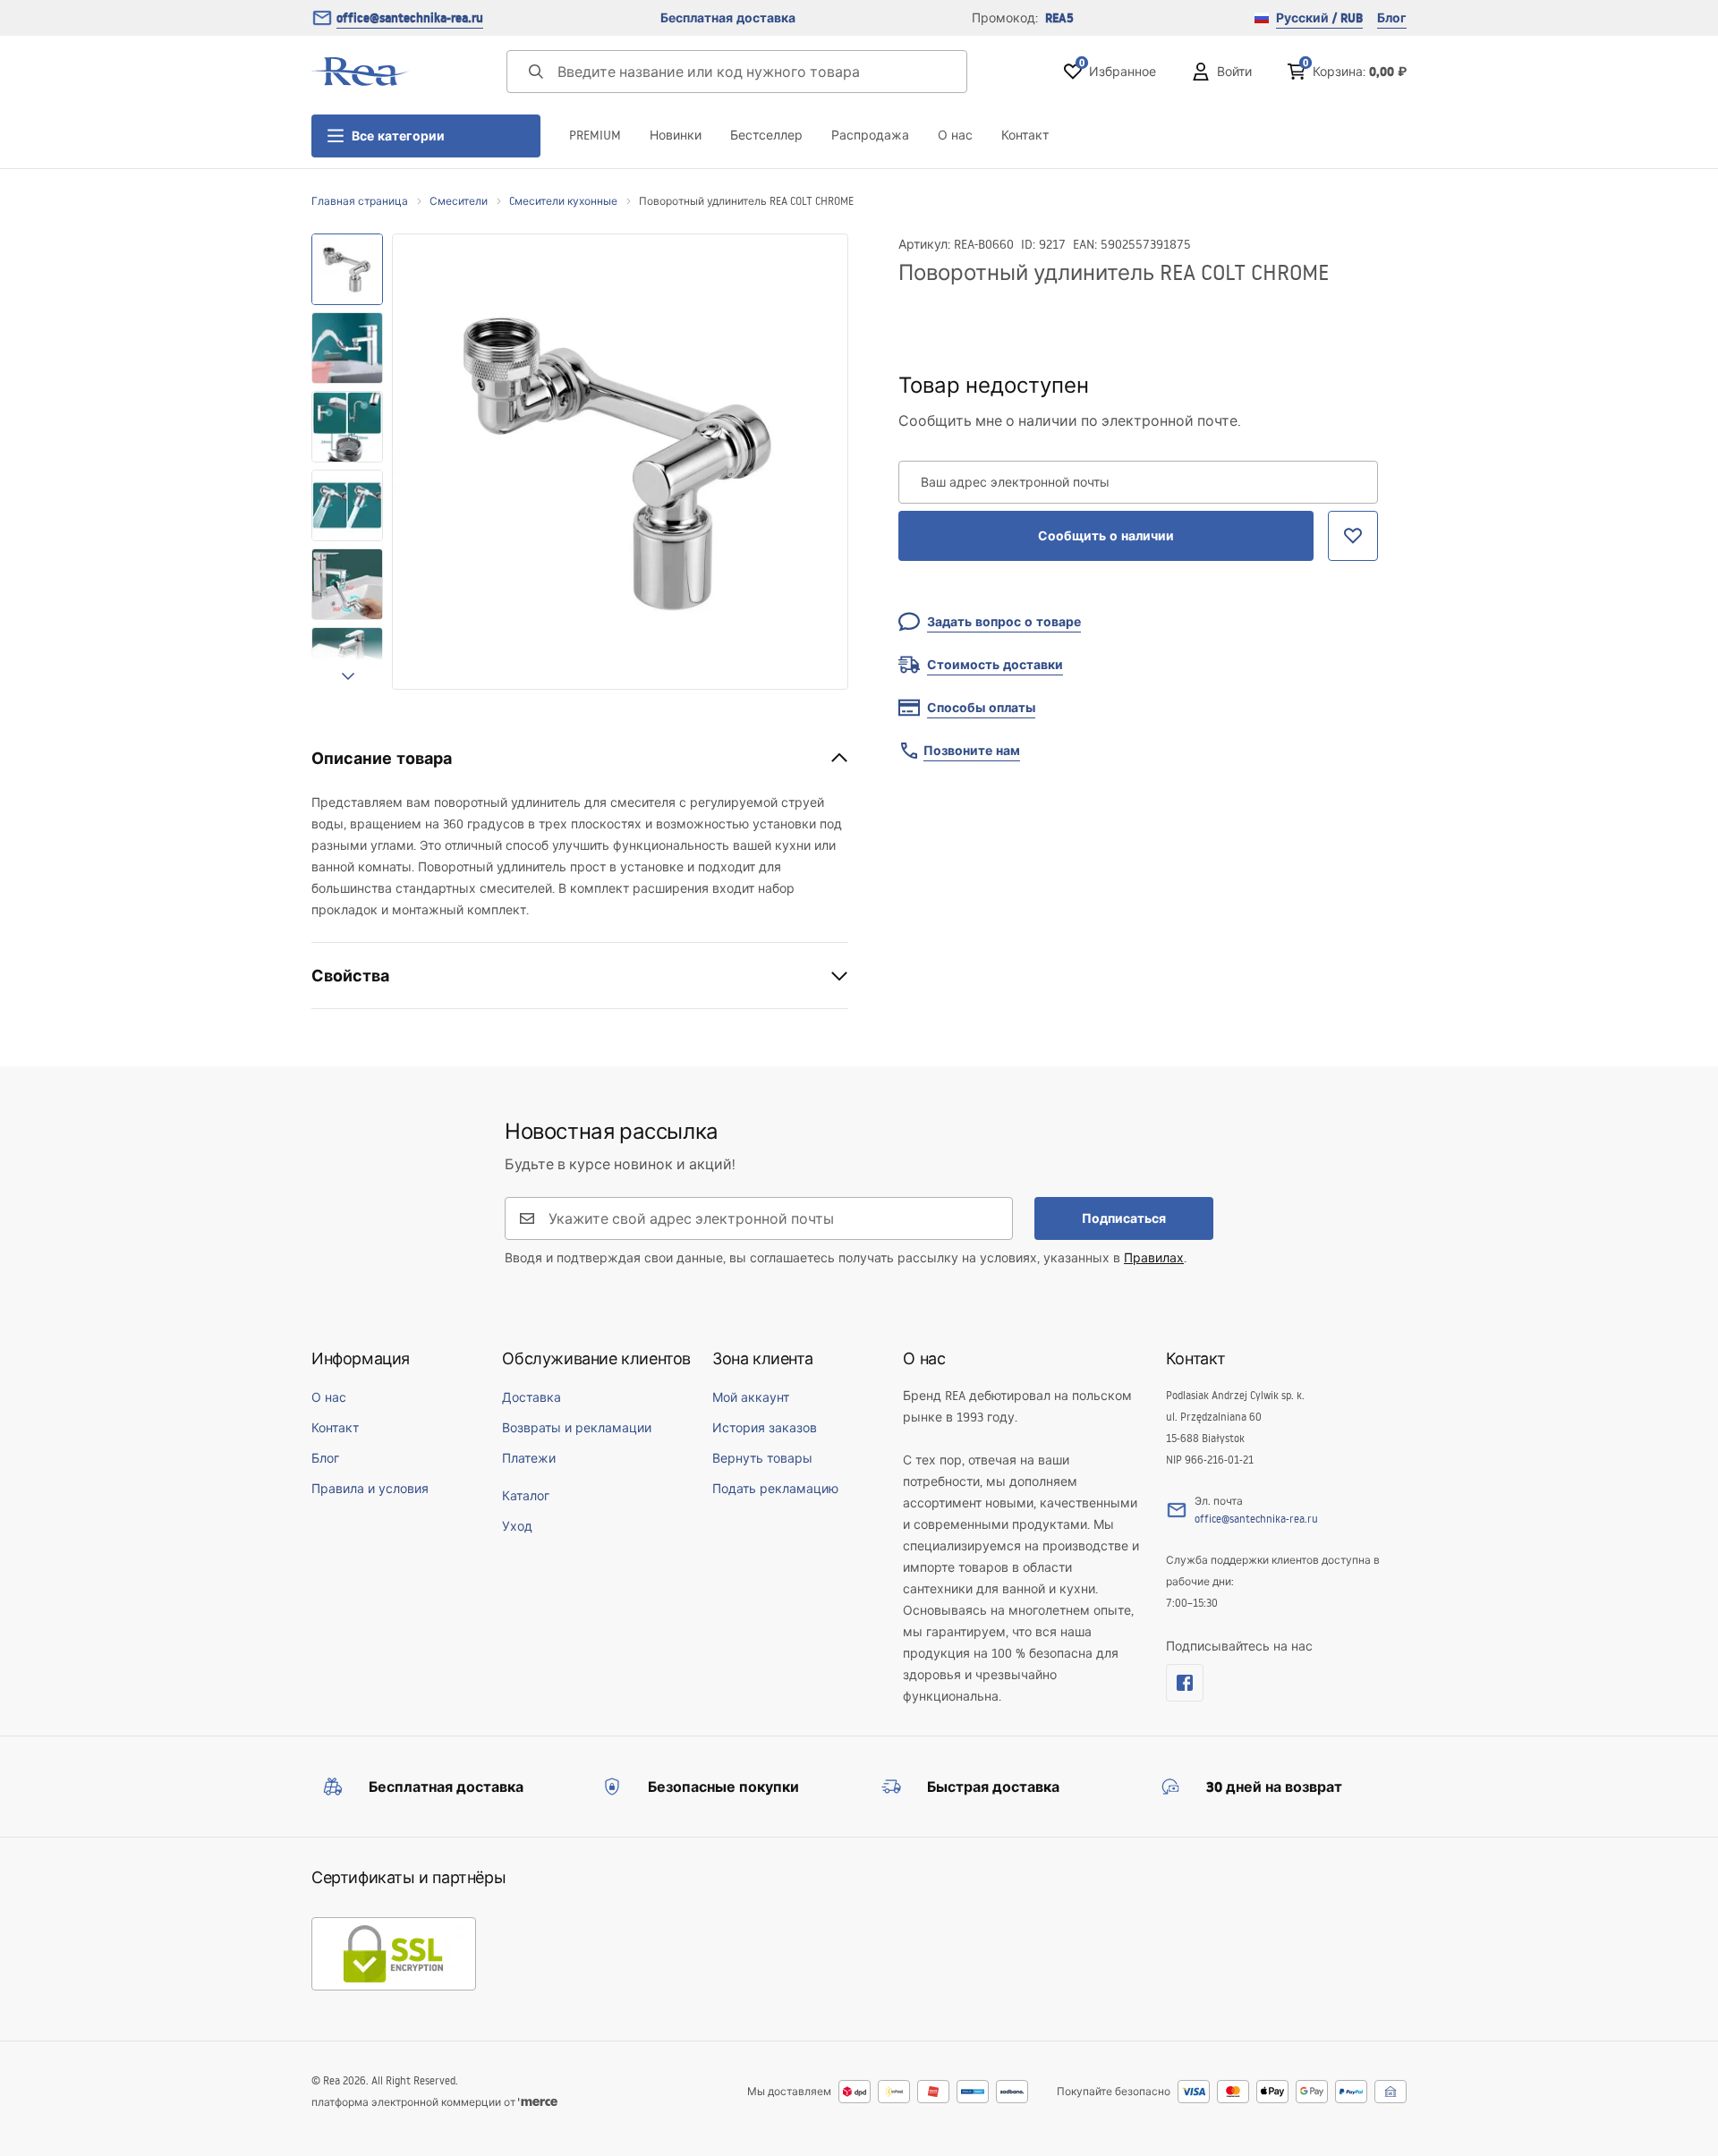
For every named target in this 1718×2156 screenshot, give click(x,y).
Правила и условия (370, 1489)
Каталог (526, 1496)
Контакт (1025, 135)
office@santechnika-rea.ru (410, 18)
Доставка (532, 1397)
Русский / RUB (1319, 18)
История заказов (765, 1428)
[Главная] (361, 72)
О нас (955, 135)
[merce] (538, 2102)
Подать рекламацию (775, 1489)
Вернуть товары (762, 1458)
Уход (517, 1526)
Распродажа (870, 135)
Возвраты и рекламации (577, 1428)
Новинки (676, 135)
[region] (347, 462)
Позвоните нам (972, 751)
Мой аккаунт (751, 1397)
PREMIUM (595, 135)
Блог (1392, 18)
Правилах (1154, 1258)
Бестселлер (766, 135)
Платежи (529, 1458)
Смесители (459, 201)
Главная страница (360, 201)
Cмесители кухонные (563, 201)
